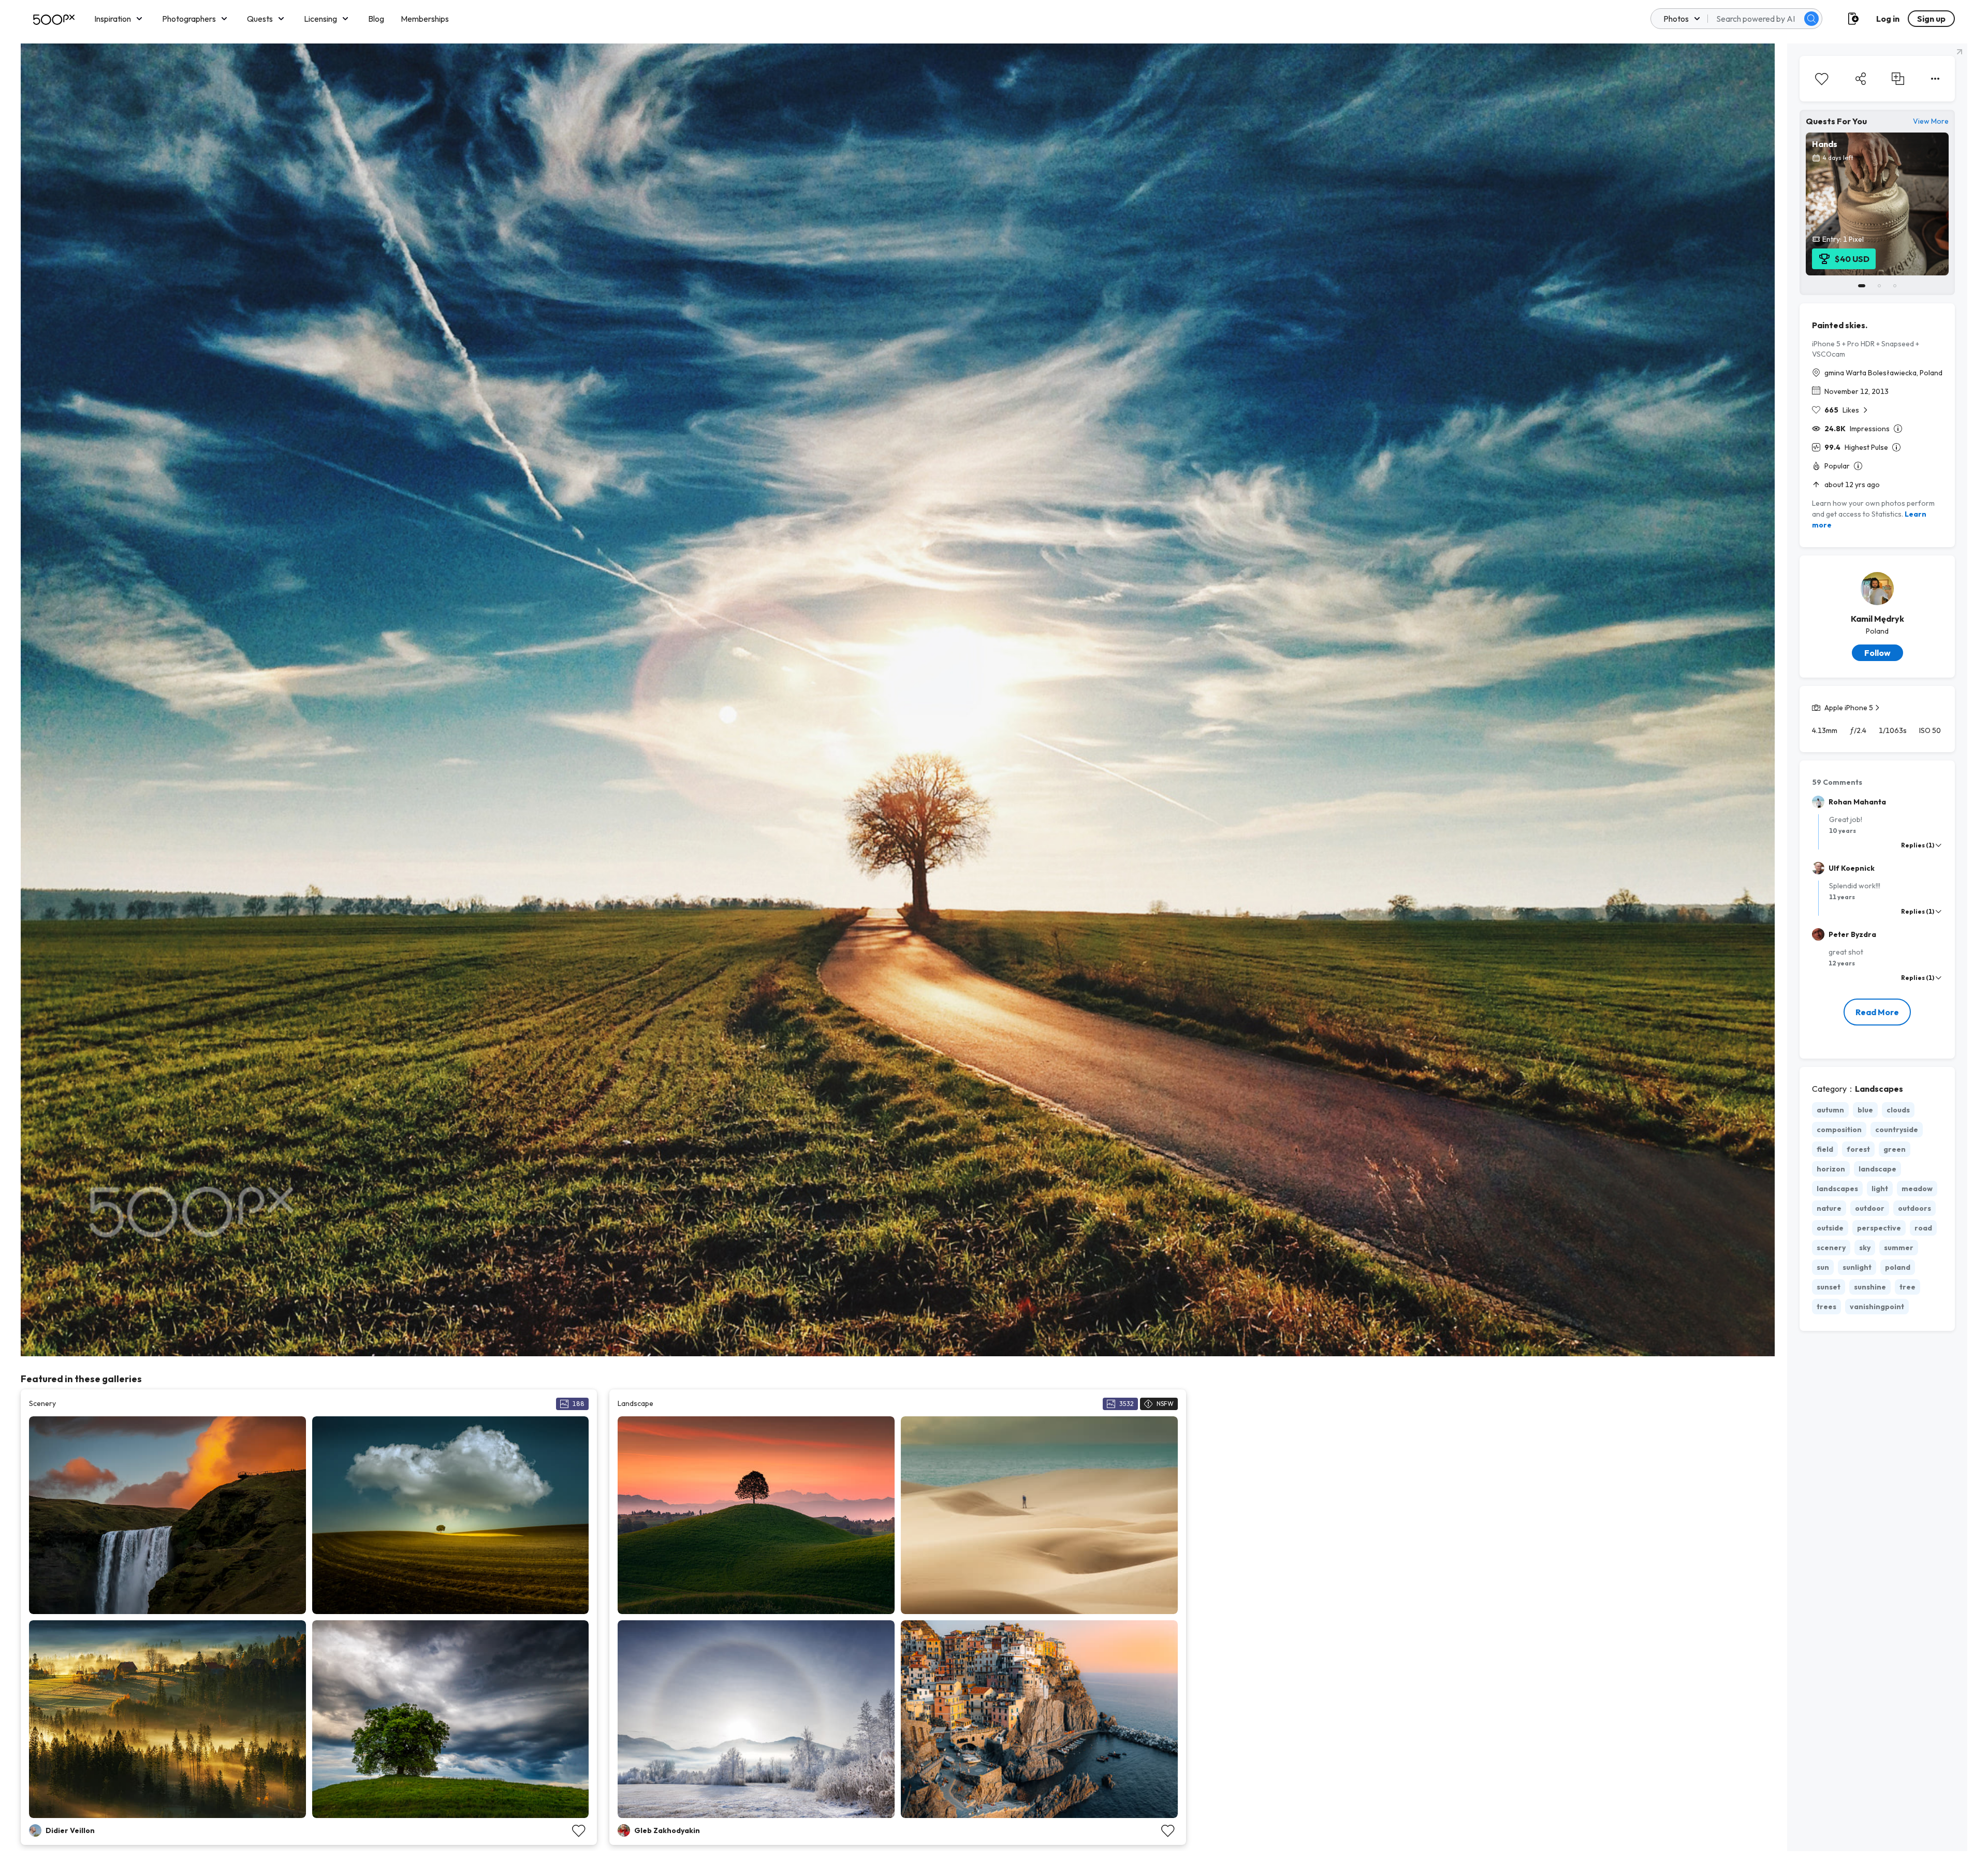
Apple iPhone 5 (1849, 708)
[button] (1811, 19)
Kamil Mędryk (1877, 619)
